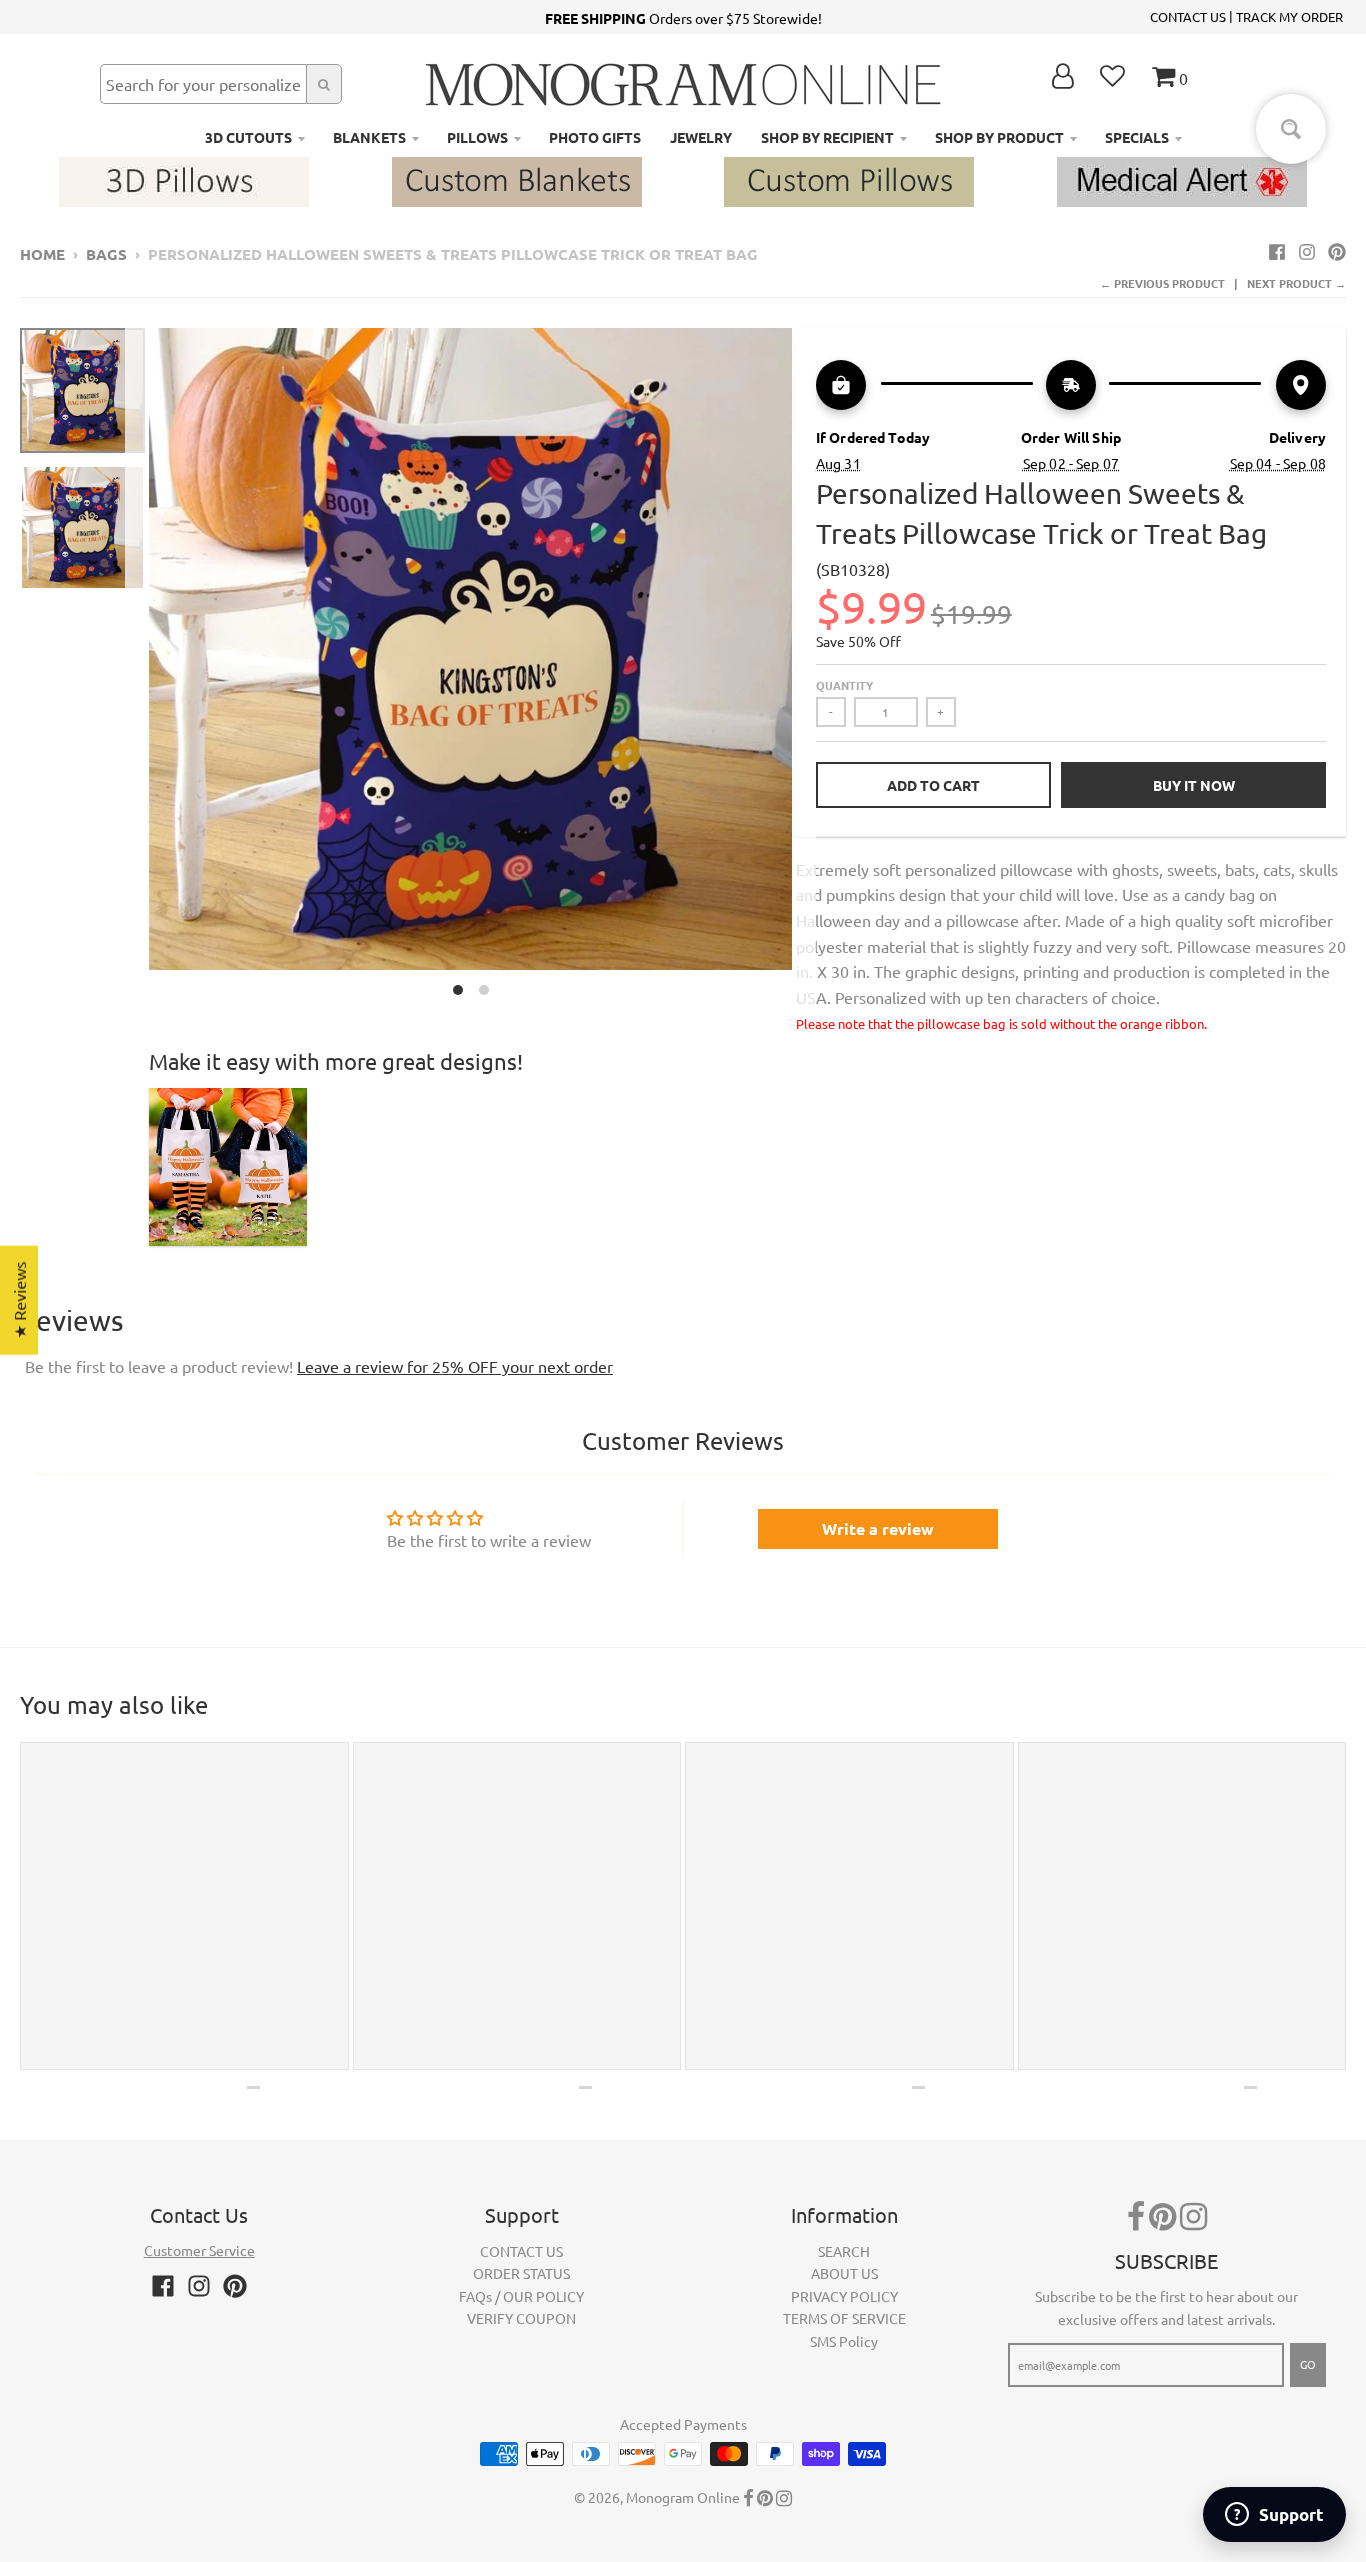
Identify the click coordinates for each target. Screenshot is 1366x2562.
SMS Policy (844, 2341)
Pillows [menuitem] (477, 137)
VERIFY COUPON (521, 2318)
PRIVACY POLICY (844, 2296)
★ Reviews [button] (19, 1300)
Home (42, 254)
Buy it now (1194, 785)
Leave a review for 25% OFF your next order (455, 1366)
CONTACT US (1188, 16)
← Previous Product (1162, 283)
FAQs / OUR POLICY (521, 2296)
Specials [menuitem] (1137, 137)
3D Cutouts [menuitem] (248, 137)
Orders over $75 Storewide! (683, 18)
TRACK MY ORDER (1289, 16)
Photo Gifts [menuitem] (595, 137)
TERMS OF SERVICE (844, 2318)
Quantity (844, 685)
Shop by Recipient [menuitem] (827, 137)
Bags (106, 254)
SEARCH (844, 2251)
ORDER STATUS (521, 2273)
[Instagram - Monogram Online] (1307, 251)
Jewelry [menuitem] (701, 137)
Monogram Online (683, 2497)
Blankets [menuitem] (369, 137)
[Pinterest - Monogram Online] (1337, 251)
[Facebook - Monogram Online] (1277, 251)
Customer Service (199, 2250)
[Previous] (137, 667)
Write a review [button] (878, 1528)
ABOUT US (844, 2273)
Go (1308, 2364)
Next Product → (1296, 283)
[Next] (804, 667)
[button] (400, 2375)
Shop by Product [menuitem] (999, 137)
